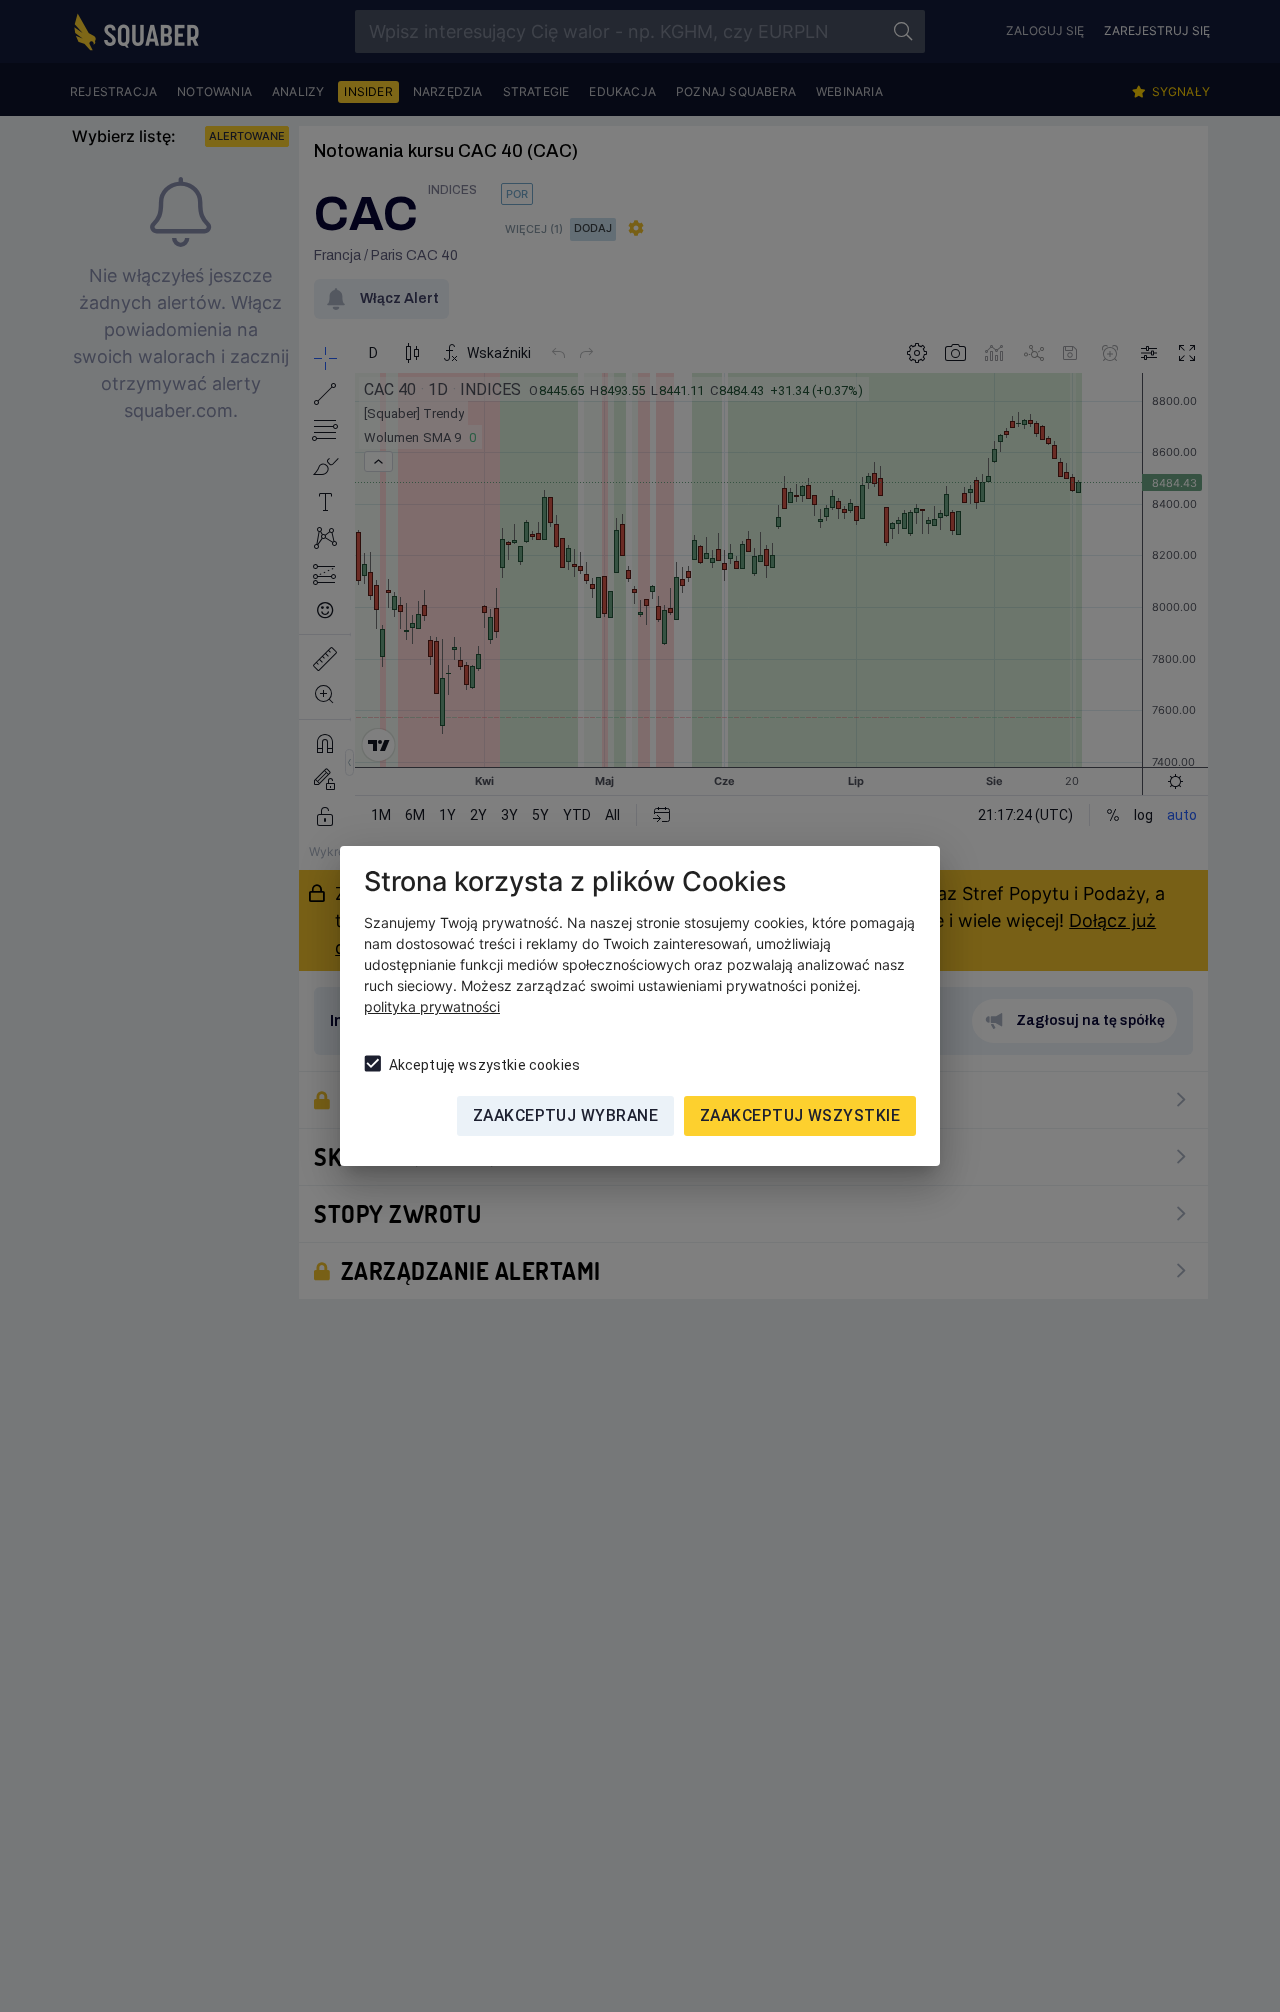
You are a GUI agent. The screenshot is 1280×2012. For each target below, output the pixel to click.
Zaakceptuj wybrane (565, 1115)
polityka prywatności (432, 1006)
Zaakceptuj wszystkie (800, 1115)
